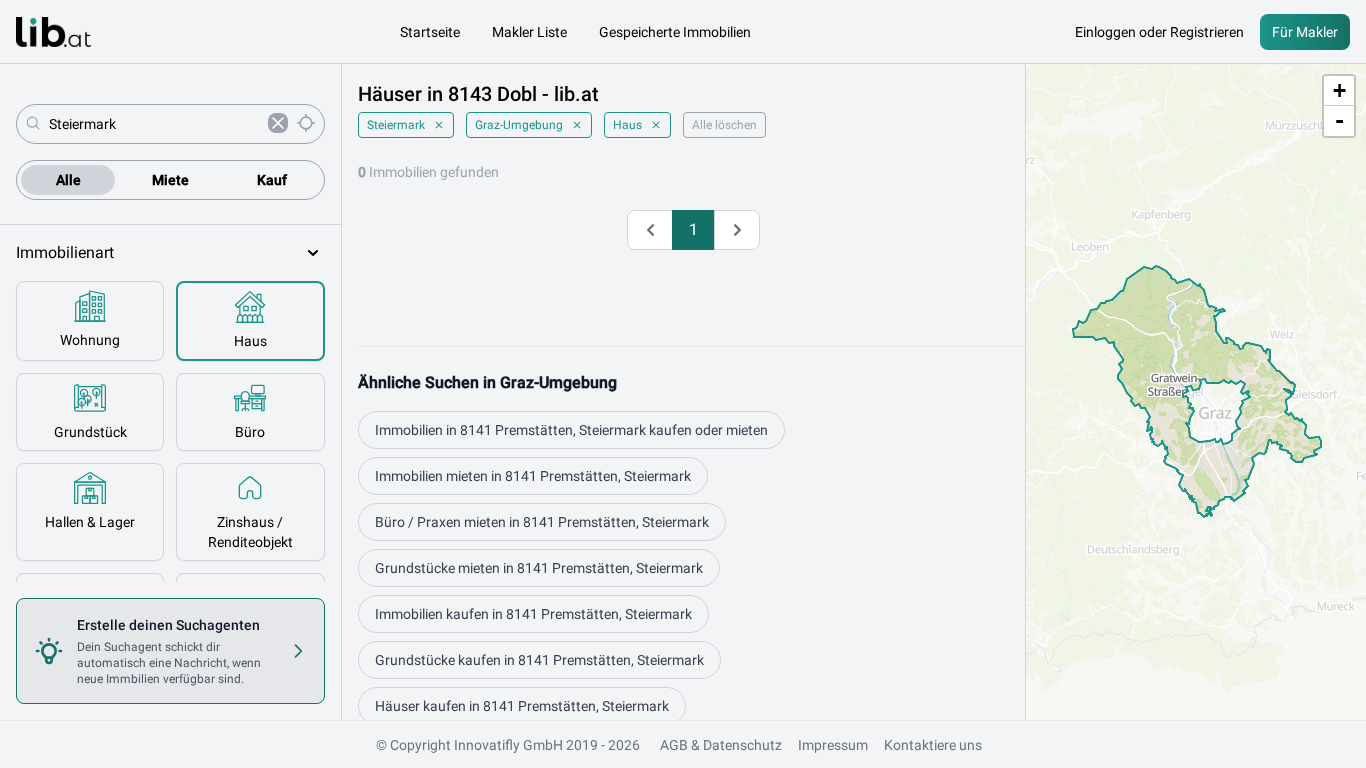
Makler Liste (529, 32)
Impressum (833, 745)
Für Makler (1305, 32)
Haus (627, 125)
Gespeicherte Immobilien (675, 32)
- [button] (1339, 120)
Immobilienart (65, 252)
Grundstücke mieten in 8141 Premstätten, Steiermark (539, 568)
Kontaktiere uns (933, 745)
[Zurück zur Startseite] (53, 32)
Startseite (430, 32)
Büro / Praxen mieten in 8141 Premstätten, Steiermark (542, 522)
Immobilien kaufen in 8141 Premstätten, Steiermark (533, 614)
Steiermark (396, 125)
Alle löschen (724, 125)
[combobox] (154, 124)
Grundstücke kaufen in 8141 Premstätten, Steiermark (539, 660)
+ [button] (1339, 90)
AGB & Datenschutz (721, 745)
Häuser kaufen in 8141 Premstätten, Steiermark (522, 706)
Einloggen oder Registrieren (1159, 32)
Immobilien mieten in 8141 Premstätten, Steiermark (533, 476)
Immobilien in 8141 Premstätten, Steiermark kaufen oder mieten (571, 430)
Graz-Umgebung (519, 125)
